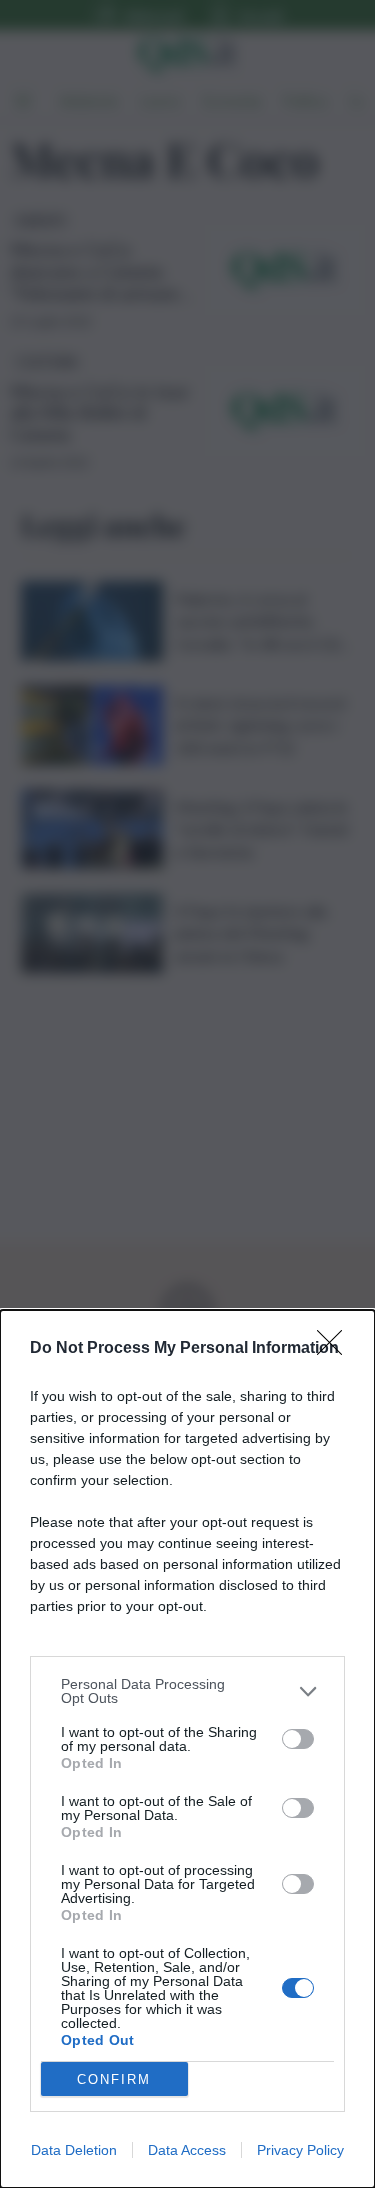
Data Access (187, 2150)
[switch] (298, 1739)
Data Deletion (74, 2150)
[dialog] (187, 1749)
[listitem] (187, 1691)
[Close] (336, 1349)
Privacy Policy (300, 2150)
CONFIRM (114, 2079)
